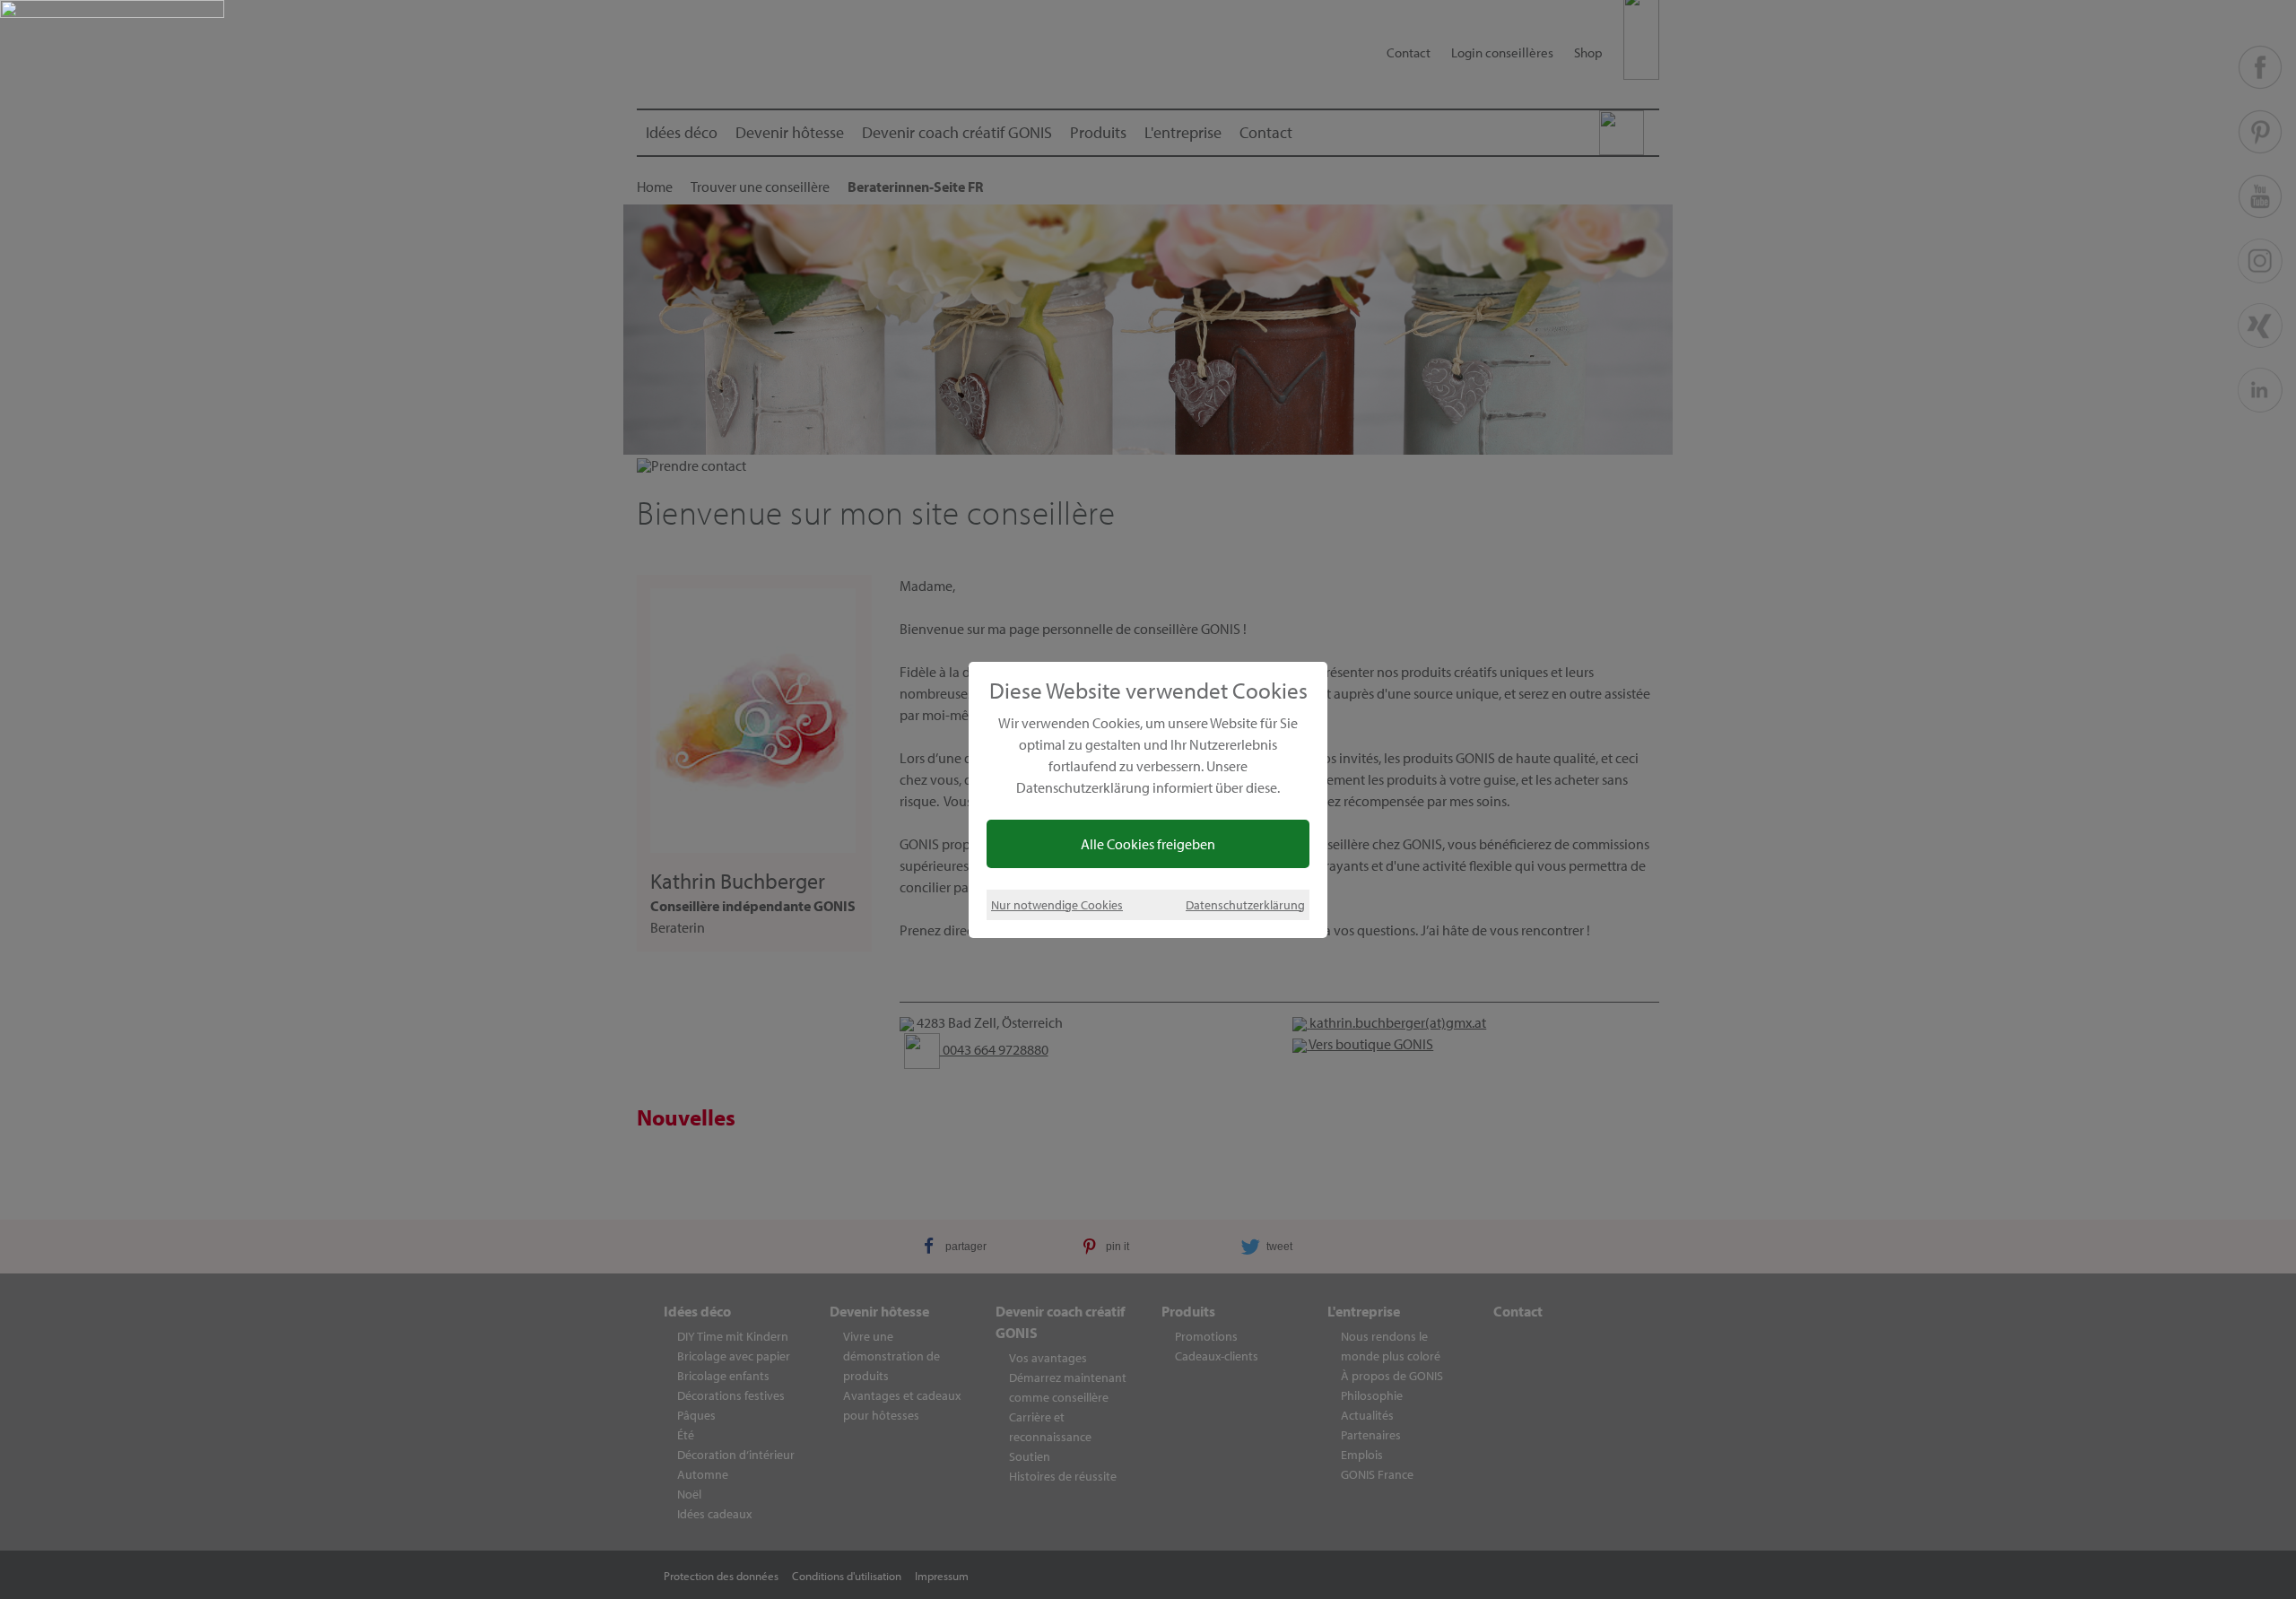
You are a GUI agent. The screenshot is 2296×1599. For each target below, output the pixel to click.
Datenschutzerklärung (1245, 904)
